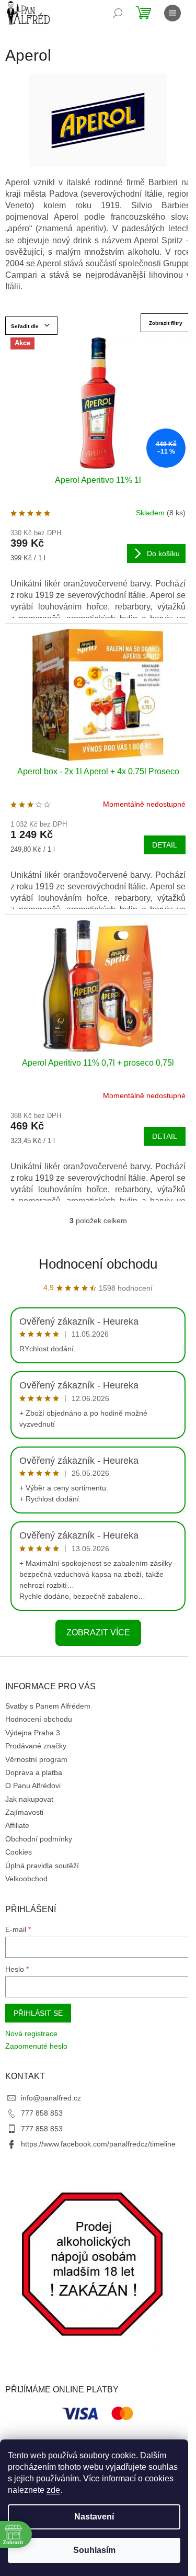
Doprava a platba (34, 1772)
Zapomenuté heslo (36, 2046)
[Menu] (172, 13)
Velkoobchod (26, 1879)
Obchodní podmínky (39, 1839)
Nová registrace (31, 2033)
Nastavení (94, 2517)
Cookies (19, 1852)
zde (53, 2490)
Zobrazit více (98, 1632)
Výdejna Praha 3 (33, 1733)
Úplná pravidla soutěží (42, 1866)
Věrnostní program (36, 1759)
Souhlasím (94, 2550)
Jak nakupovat (29, 1799)
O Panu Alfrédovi (33, 1786)
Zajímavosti (24, 1812)
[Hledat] (118, 13)
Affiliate (17, 1825)
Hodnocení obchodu (98, 1264)
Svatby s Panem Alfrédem (48, 1706)
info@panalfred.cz (51, 2098)
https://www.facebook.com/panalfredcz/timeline (98, 2144)
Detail (165, 845)
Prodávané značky (36, 1746)
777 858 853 (42, 2113)
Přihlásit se (38, 2013)
